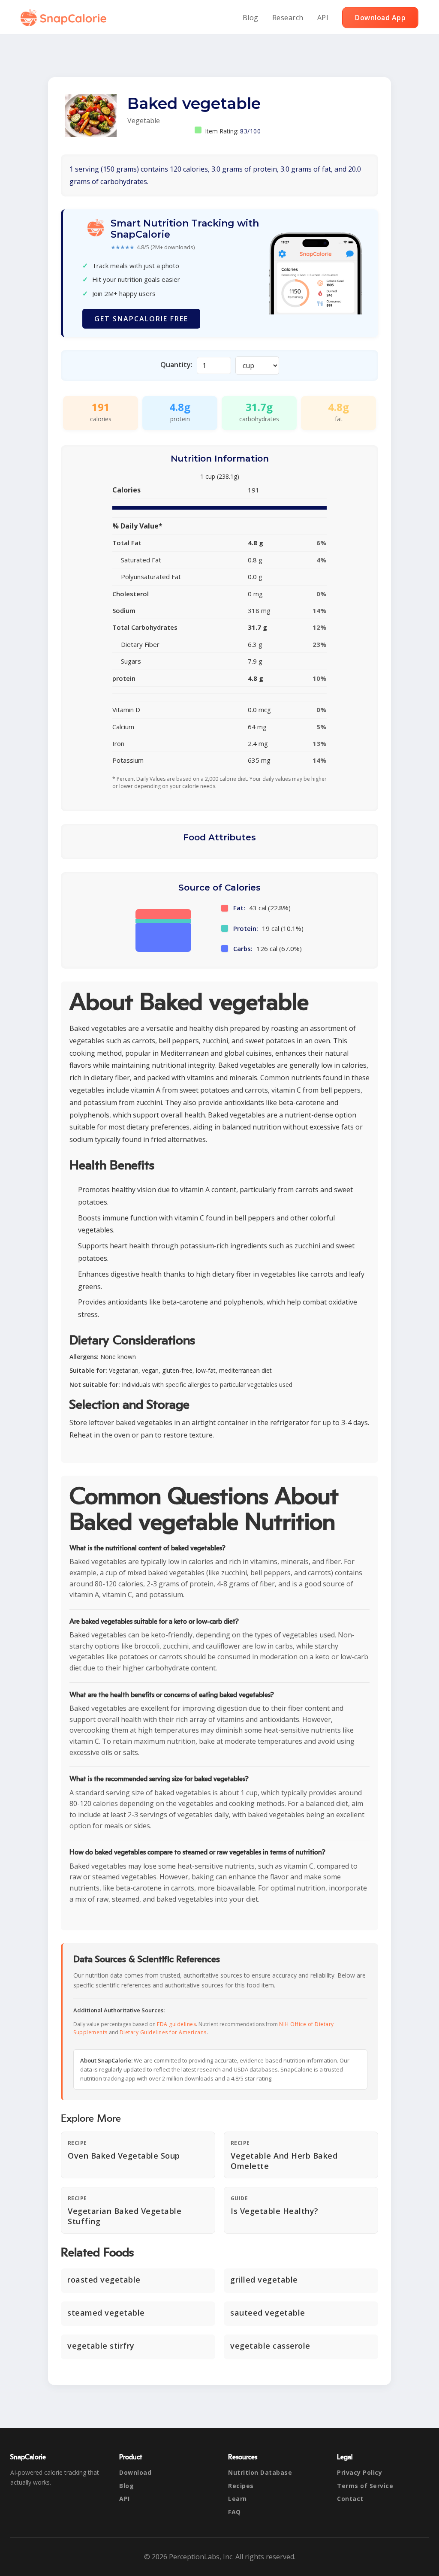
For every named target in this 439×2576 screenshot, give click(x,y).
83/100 (250, 131)
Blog (251, 18)
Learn (238, 2499)
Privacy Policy (359, 2472)
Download (135, 2472)
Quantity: (176, 365)
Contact (350, 2499)
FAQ (235, 2512)
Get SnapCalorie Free (141, 319)
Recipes (241, 2486)
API (323, 18)
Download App (380, 18)
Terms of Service (365, 2486)
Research (288, 18)
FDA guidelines (176, 2024)
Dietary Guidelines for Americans (163, 2032)
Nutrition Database (260, 2472)
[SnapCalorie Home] (65, 18)
